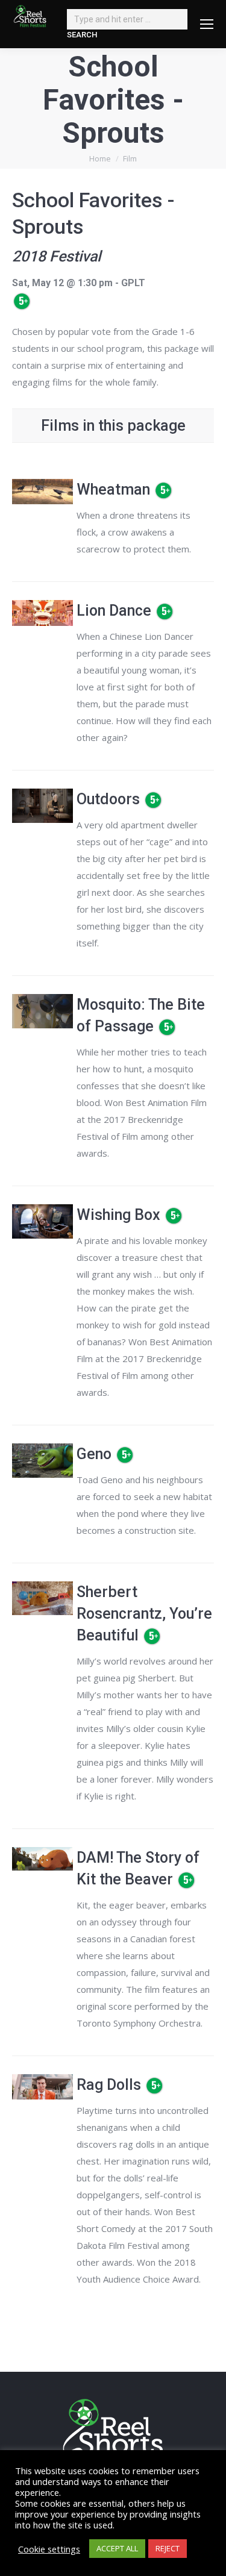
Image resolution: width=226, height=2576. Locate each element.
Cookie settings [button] (49, 2549)
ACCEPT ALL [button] (117, 2548)
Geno (94, 1454)
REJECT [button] (168, 2548)
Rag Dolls (109, 2085)
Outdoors (108, 799)
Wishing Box (118, 1215)
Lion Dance (114, 611)
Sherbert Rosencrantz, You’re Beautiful (144, 1614)
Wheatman (113, 489)
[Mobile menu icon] (207, 24)
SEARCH (82, 35)
